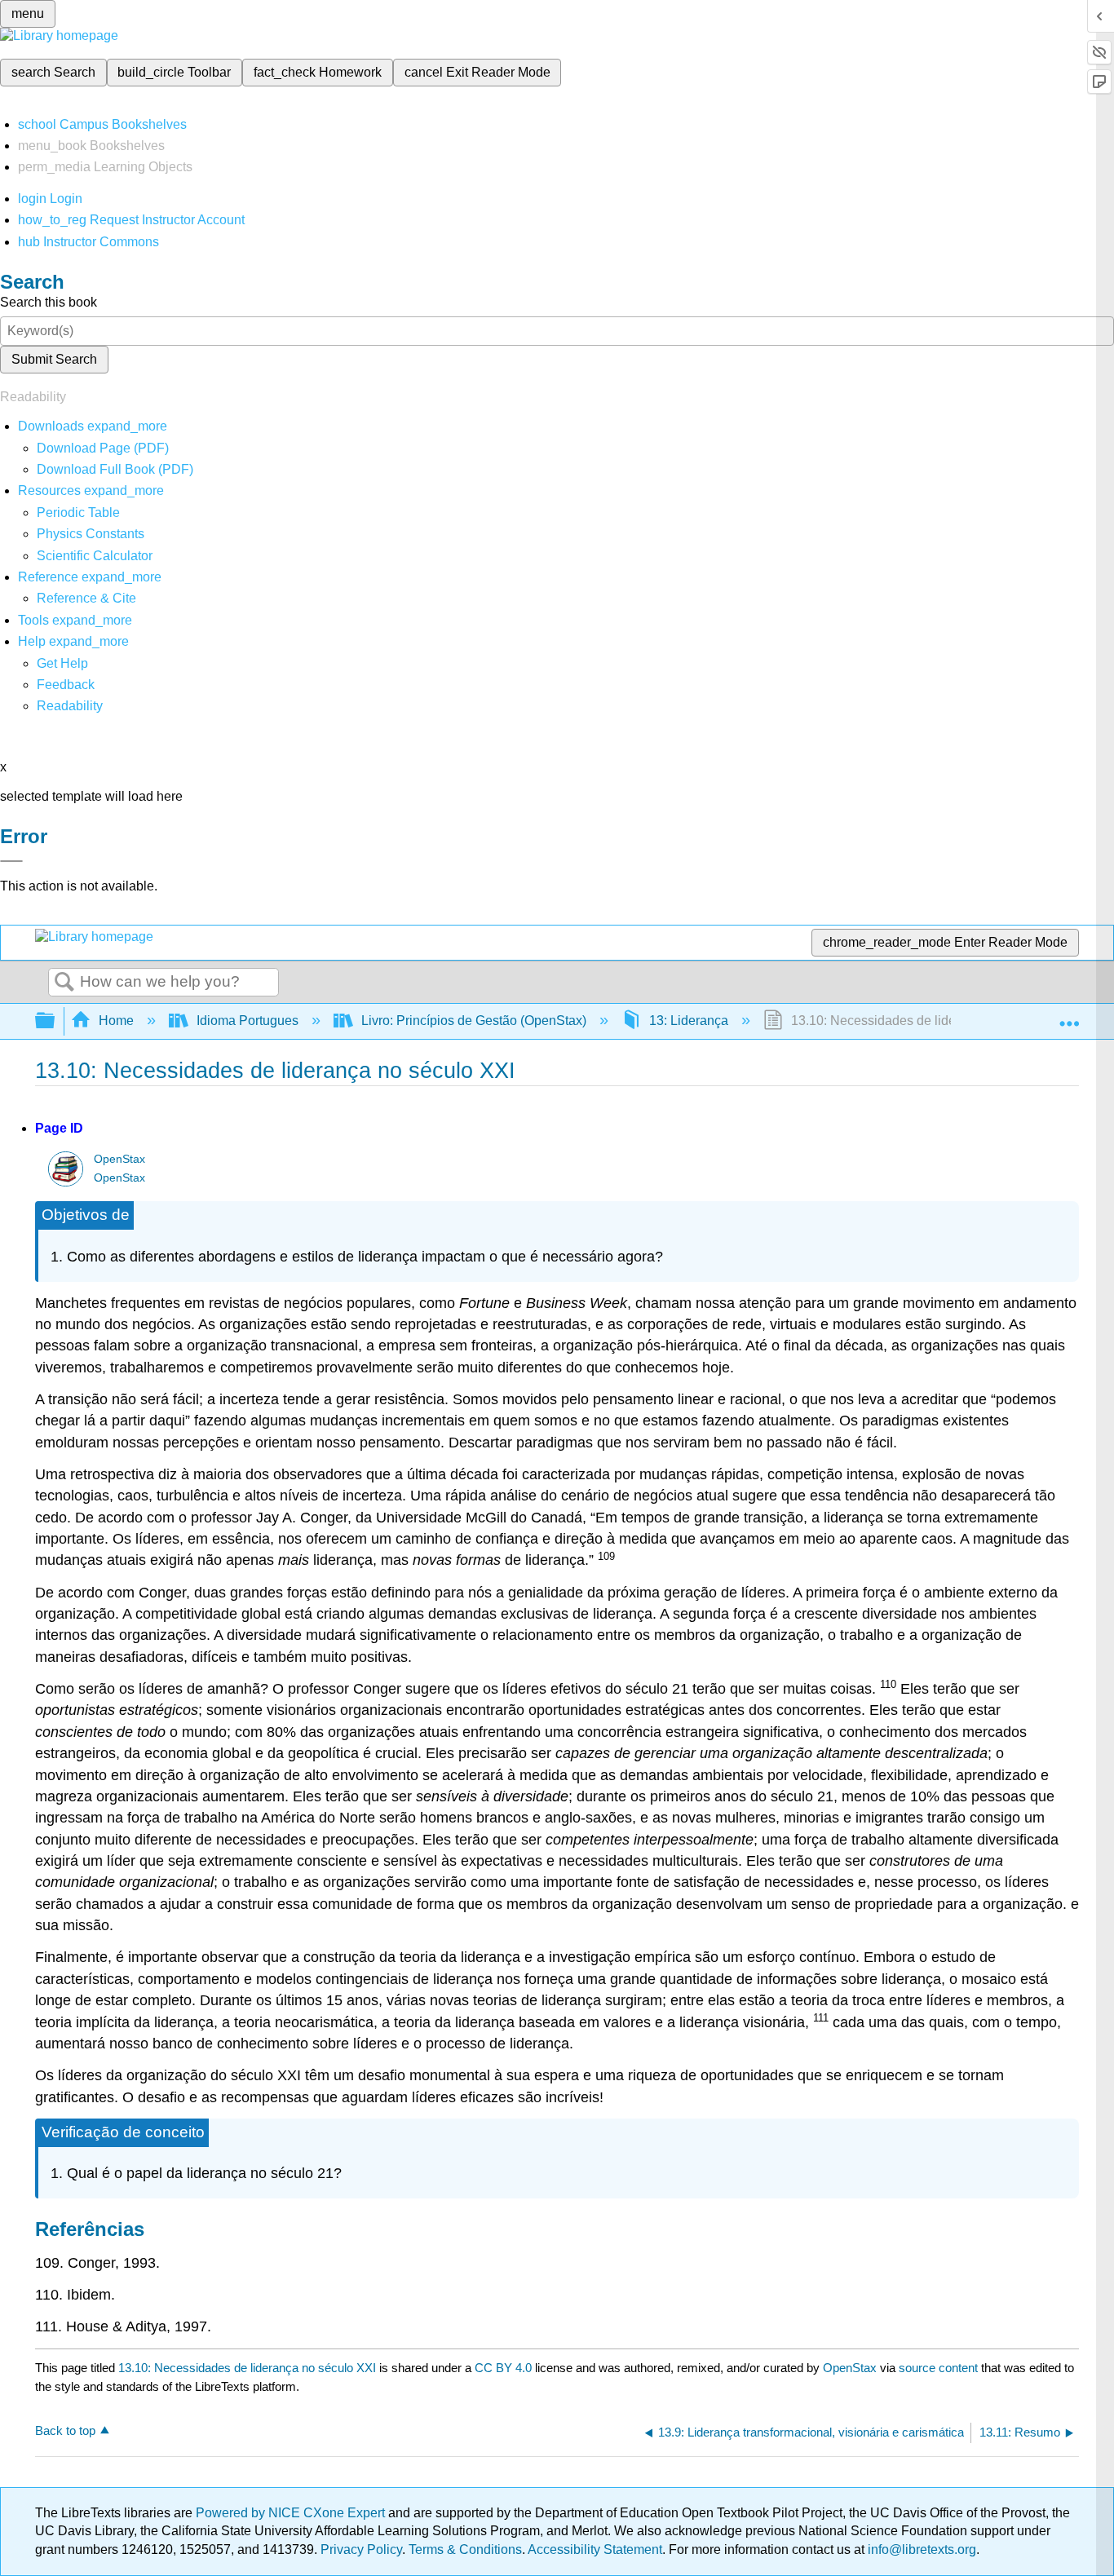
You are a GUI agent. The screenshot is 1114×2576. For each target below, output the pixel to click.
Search (64, 983)
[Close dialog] (11, 861)
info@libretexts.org (920, 2549)
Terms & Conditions (465, 2549)
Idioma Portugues (248, 1021)
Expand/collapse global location (1069, 1016)
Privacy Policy (361, 2549)
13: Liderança (689, 1021)
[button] (66, 685)
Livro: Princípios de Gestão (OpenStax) (474, 1021)
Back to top (65, 2430)
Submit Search (54, 359)
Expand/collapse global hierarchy (55, 1021)
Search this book (49, 302)
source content (938, 2368)
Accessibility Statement (595, 2549)
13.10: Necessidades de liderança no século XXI (247, 2368)
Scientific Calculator (95, 556)
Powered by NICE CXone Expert (292, 2513)
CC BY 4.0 (503, 2368)
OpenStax (119, 1159)
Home (116, 1021)
